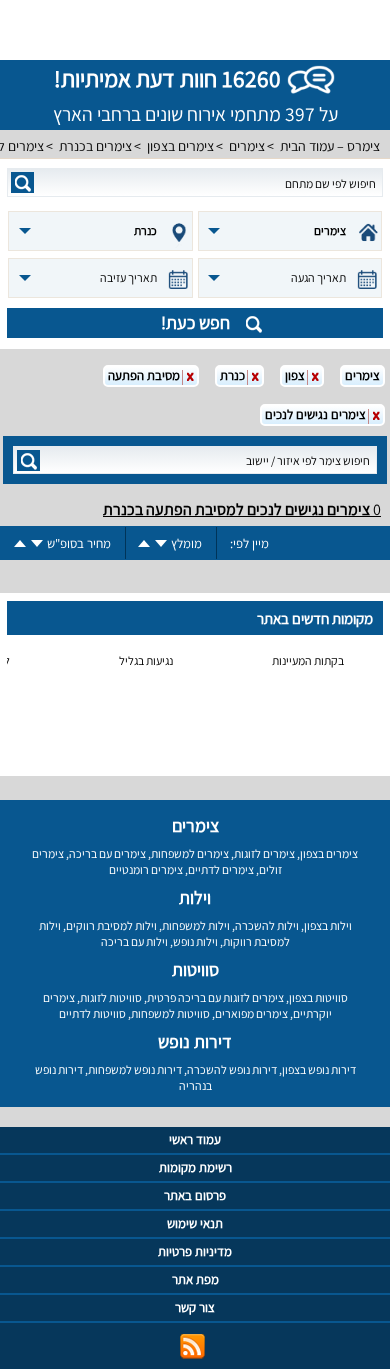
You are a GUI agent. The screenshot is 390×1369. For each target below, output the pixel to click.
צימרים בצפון (180, 146)
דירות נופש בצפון (319, 1069)
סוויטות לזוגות (111, 997)
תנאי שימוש (195, 1223)
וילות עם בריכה (134, 941)
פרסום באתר (195, 1195)
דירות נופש (195, 1041)
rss (192, 1346)
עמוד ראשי (195, 1139)
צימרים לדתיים (221, 869)
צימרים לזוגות (264, 853)
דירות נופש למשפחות (135, 1069)
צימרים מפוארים (251, 1013)
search (22, 182)
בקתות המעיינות (308, 660)
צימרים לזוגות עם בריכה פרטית (215, 997)
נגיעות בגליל (146, 660)
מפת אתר (195, 1279)
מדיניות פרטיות (195, 1251)
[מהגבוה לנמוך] (161, 543)
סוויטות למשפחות (170, 1013)
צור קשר (195, 1307)
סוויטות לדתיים (92, 1013)
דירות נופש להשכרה (232, 1069)
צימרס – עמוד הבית (330, 146)
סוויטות (195, 969)
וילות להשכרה (267, 925)
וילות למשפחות (196, 925)
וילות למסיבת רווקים (111, 925)
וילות (195, 897)
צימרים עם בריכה (107, 853)
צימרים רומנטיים (146, 869)
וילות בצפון (328, 925)
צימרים (247, 146)
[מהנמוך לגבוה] (144, 543)
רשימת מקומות (195, 1167)
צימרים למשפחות (190, 853)
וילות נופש (195, 941)
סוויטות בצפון (318, 997)
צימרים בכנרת (95, 146)
